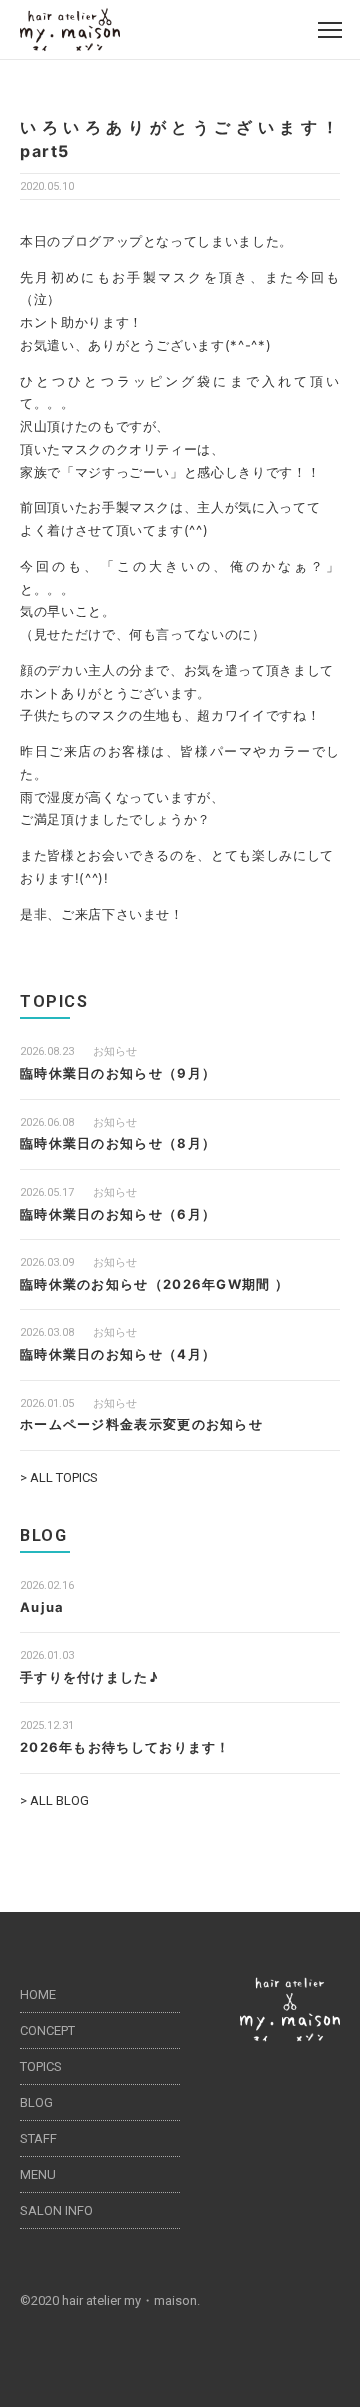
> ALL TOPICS (59, 1477)
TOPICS (41, 2066)
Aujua (42, 1607)
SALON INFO (56, 2210)
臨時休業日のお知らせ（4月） (118, 1354)
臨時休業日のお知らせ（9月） (118, 1073)
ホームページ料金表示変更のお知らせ (141, 1424)
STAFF (38, 2138)
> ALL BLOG (54, 1800)
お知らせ (115, 1051)
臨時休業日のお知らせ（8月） (118, 1143)
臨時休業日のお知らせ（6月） (118, 1214)
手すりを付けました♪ (89, 1677)
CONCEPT (47, 2030)
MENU (38, 2174)
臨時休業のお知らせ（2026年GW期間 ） (154, 1284)
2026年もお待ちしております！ (125, 1747)
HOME (38, 1994)
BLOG (36, 2102)
